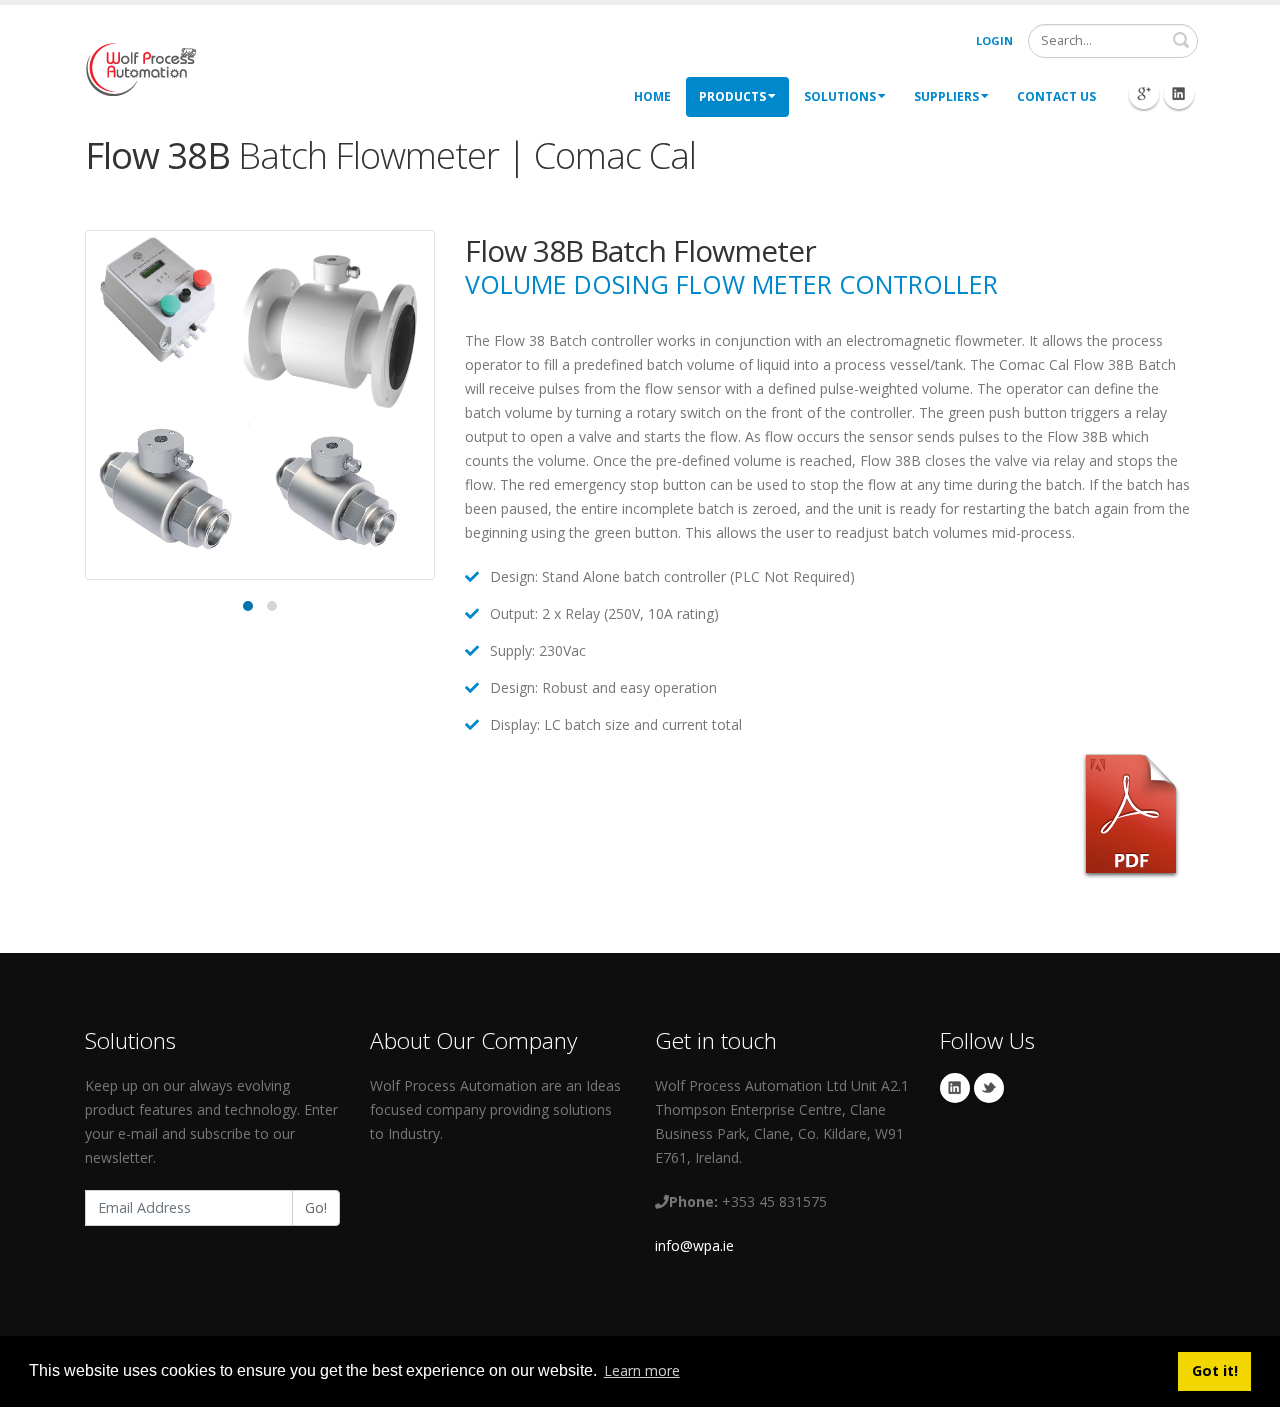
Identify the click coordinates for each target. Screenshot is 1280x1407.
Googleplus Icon (1144, 94)
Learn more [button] (642, 1370)
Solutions (840, 96)
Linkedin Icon (1179, 94)
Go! (316, 1207)
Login (994, 40)
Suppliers (946, 96)
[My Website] (140, 67)
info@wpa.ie (694, 1245)
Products (732, 96)
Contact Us (1056, 96)
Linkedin (955, 1088)
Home (652, 96)
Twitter (989, 1088)
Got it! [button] (1215, 1370)
